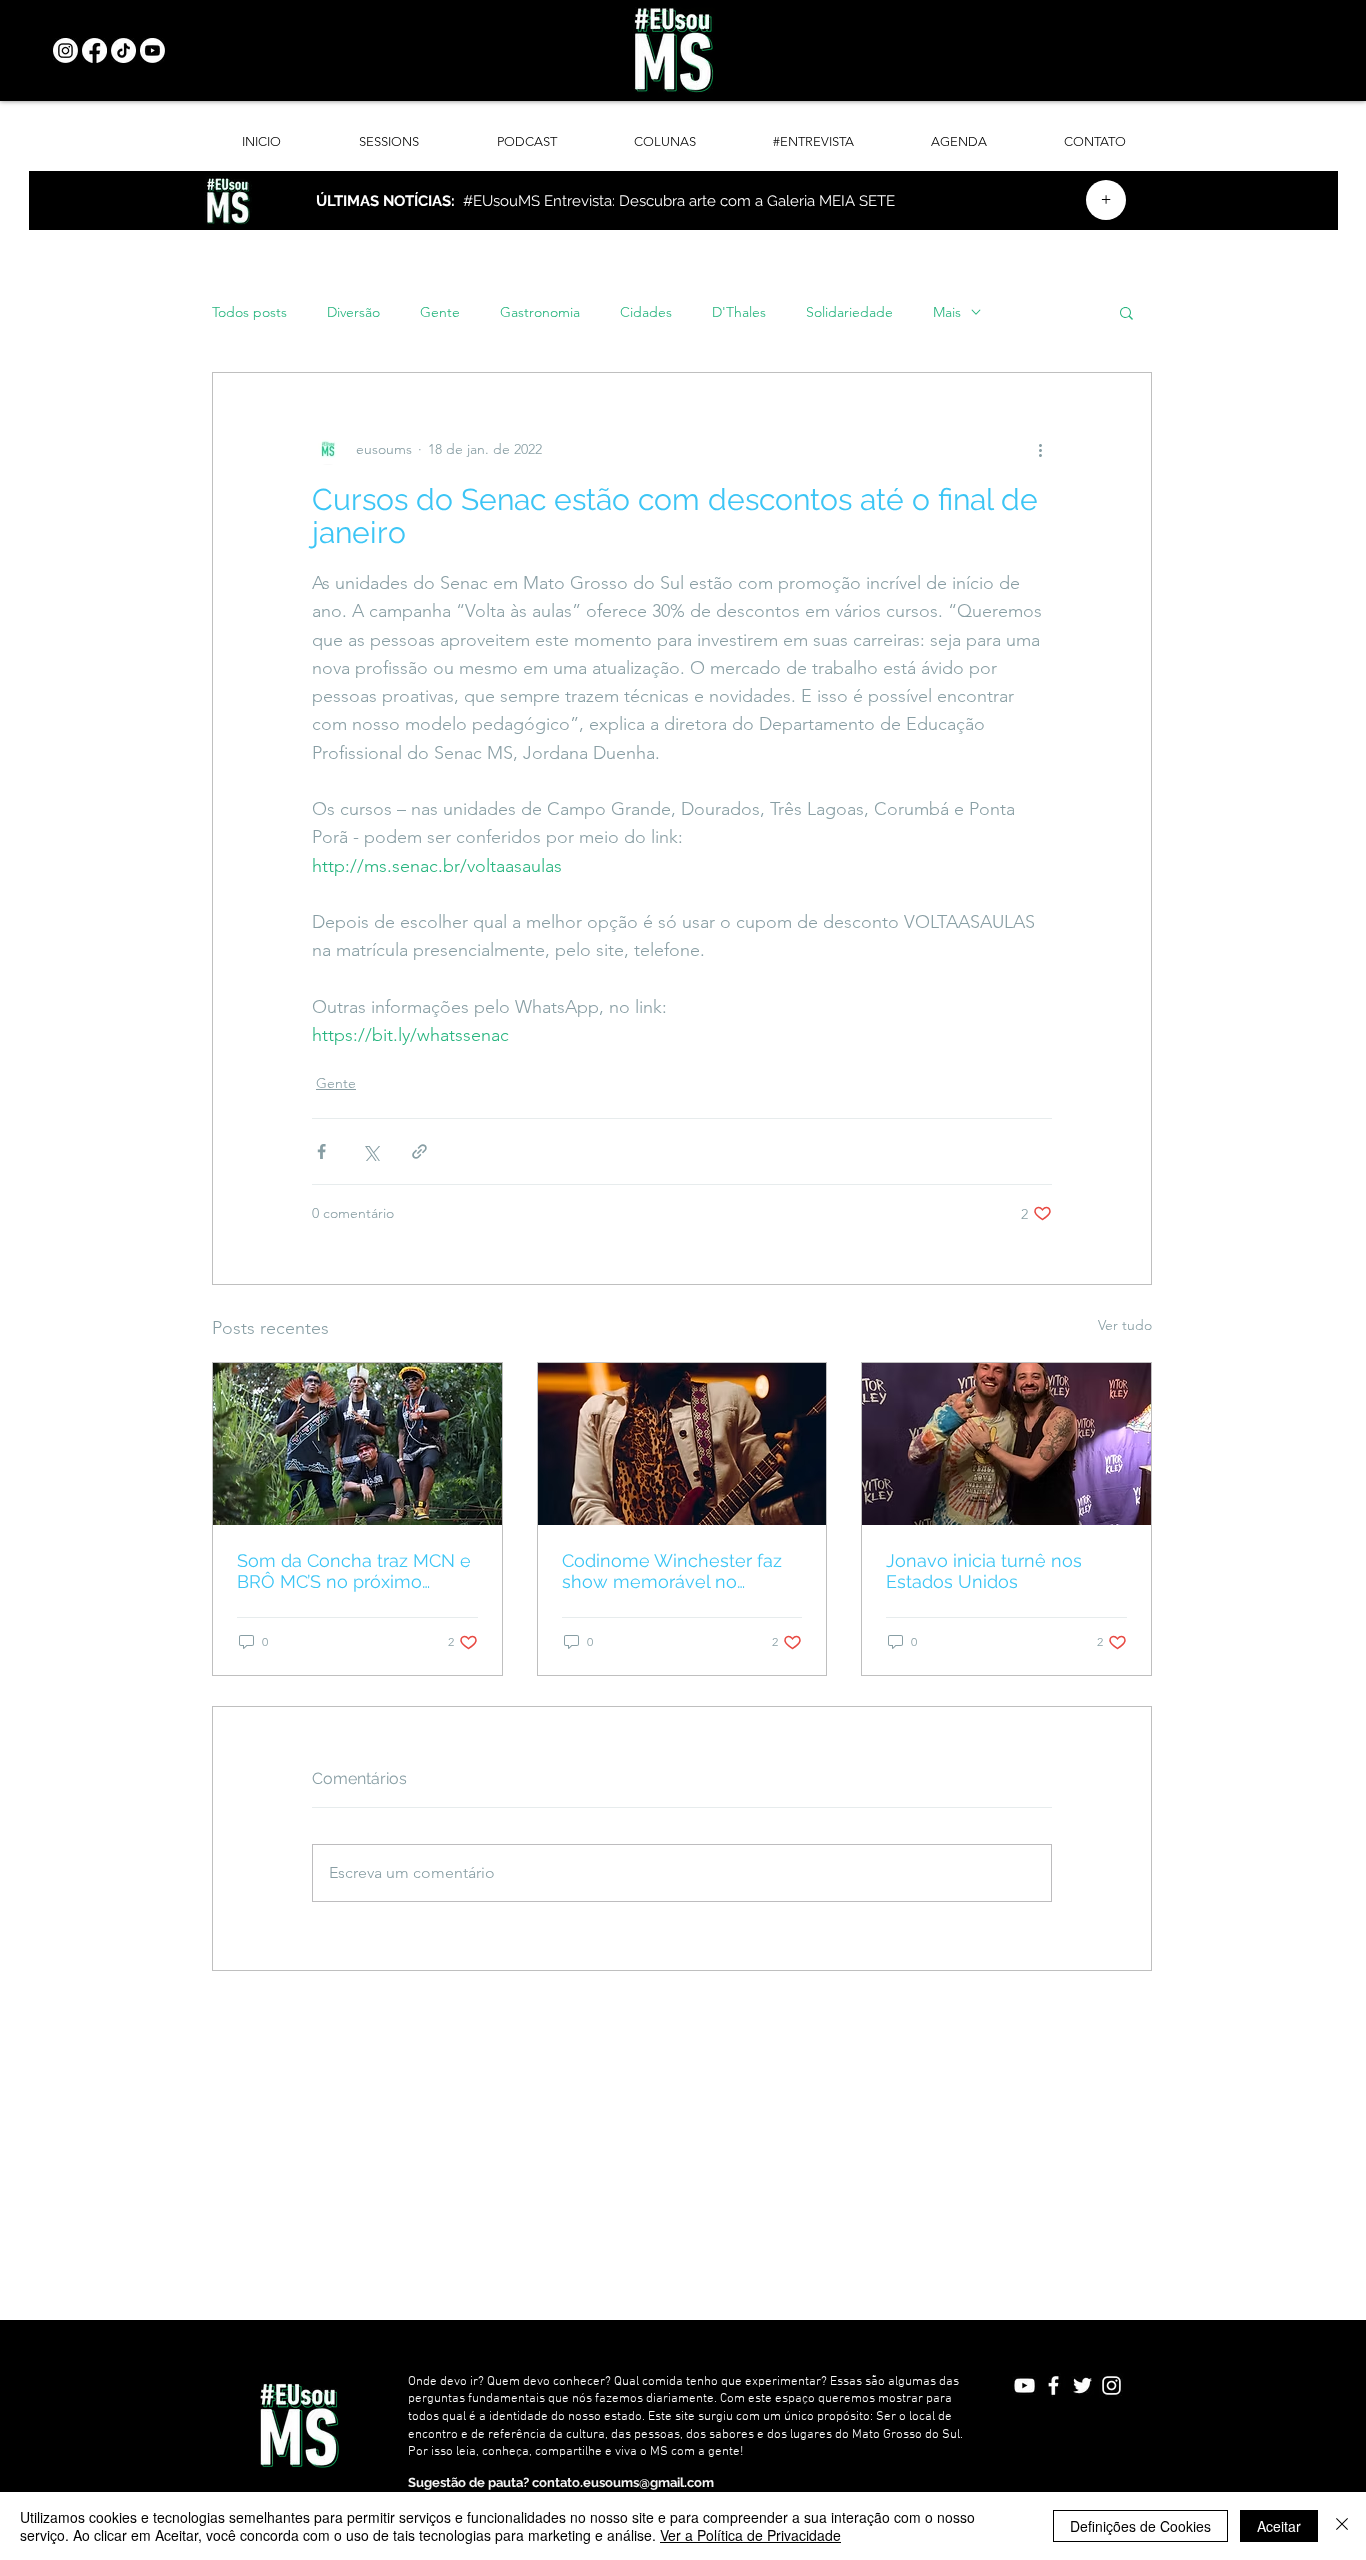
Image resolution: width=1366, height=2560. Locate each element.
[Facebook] (94, 50)
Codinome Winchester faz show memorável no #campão (672, 1571)
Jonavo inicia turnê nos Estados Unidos (984, 1571)
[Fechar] (1342, 2526)
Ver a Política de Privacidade (750, 2535)
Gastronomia (540, 312)
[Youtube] (152, 50)
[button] (1126, 312)
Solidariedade (849, 312)
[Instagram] (65, 50)
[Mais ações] (1040, 449)
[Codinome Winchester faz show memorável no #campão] (682, 1444)
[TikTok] (123, 50)
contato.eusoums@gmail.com (623, 2482)
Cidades (646, 312)
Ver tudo (1125, 1325)
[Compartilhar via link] (419, 1151)
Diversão (353, 312)
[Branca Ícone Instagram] (1111, 2385)
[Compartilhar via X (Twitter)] (370, 1151)
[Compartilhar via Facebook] (321, 1151)
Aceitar (1279, 2526)
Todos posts (249, 312)
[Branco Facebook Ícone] (1053, 2385)
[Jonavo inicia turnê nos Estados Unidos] (1006, 1444)
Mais (947, 312)
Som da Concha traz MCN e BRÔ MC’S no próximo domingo (354, 1571)
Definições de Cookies (1140, 2526)
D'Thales (739, 312)
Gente (440, 312)
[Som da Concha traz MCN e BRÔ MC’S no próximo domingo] (357, 1444)
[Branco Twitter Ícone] (1082, 2385)
